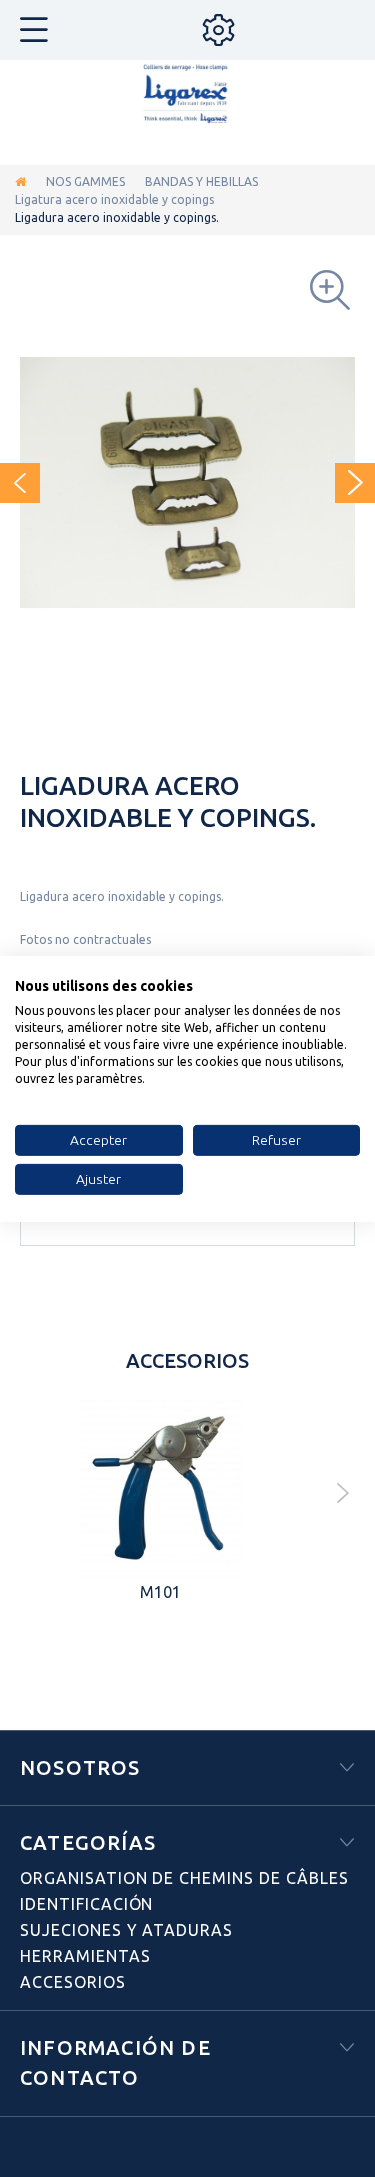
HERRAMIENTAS (85, 1956)
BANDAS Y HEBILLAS (201, 181)
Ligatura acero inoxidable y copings (114, 199)
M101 (160, 1592)
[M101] (160, 1488)
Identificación (86, 1904)
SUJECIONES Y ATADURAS (126, 1930)
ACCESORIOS (73, 1982)
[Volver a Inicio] (20, 181)
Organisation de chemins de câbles (184, 1878)
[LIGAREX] (188, 95)
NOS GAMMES (85, 181)
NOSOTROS (80, 1767)
